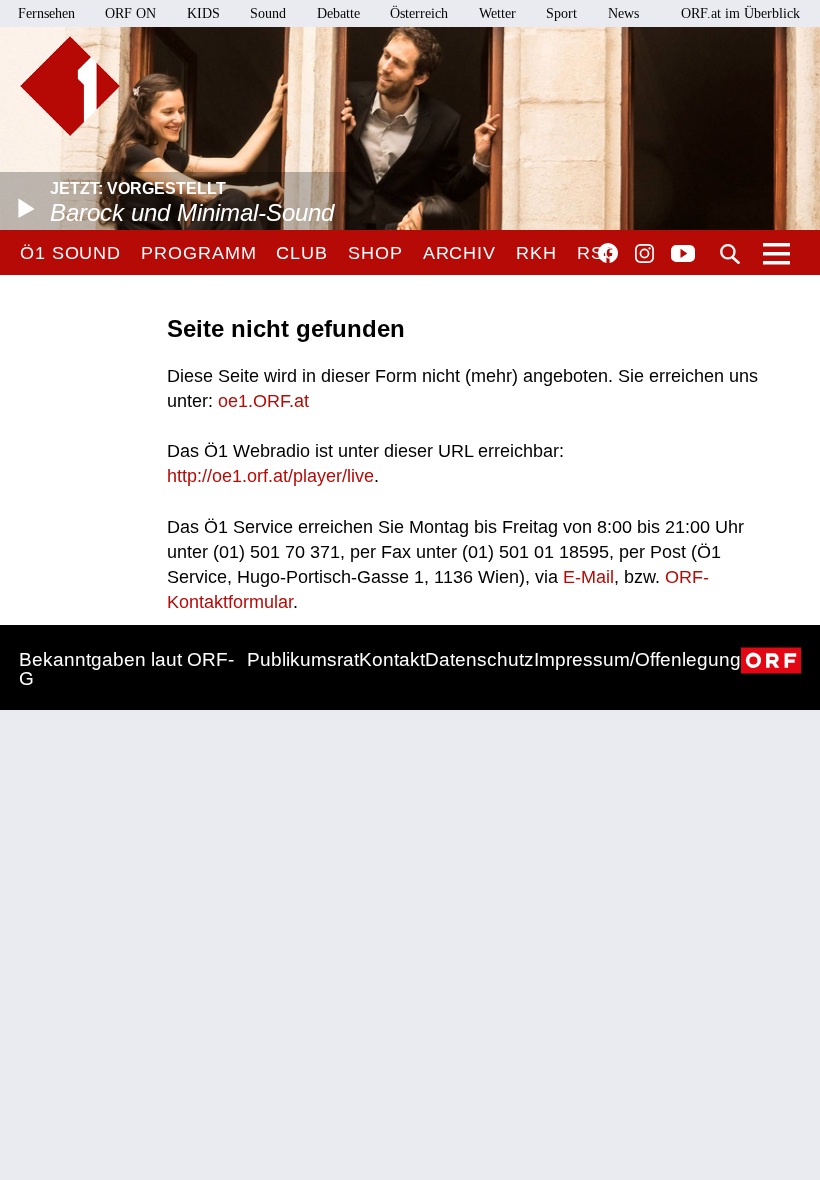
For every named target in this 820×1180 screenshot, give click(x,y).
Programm (198, 253)
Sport (561, 13)
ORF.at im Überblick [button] (740, 13)
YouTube (683, 255)
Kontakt (392, 659)
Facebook (608, 253)
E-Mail (588, 577)
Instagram (644, 254)
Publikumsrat (303, 659)
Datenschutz (479, 659)
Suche (730, 254)
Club (302, 253)
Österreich (419, 13)
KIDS (203, 13)
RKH (536, 253)
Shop (375, 253)
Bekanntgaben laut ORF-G (126, 669)
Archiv (459, 253)
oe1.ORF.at (263, 401)
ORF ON (130, 13)
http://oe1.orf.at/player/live (270, 476)
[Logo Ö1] (70, 86)
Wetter (497, 13)
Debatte (338, 13)
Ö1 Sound (70, 253)
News (623, 13)
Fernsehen (46, 13)
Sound (268, 13)
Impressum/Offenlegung (637, 659)
